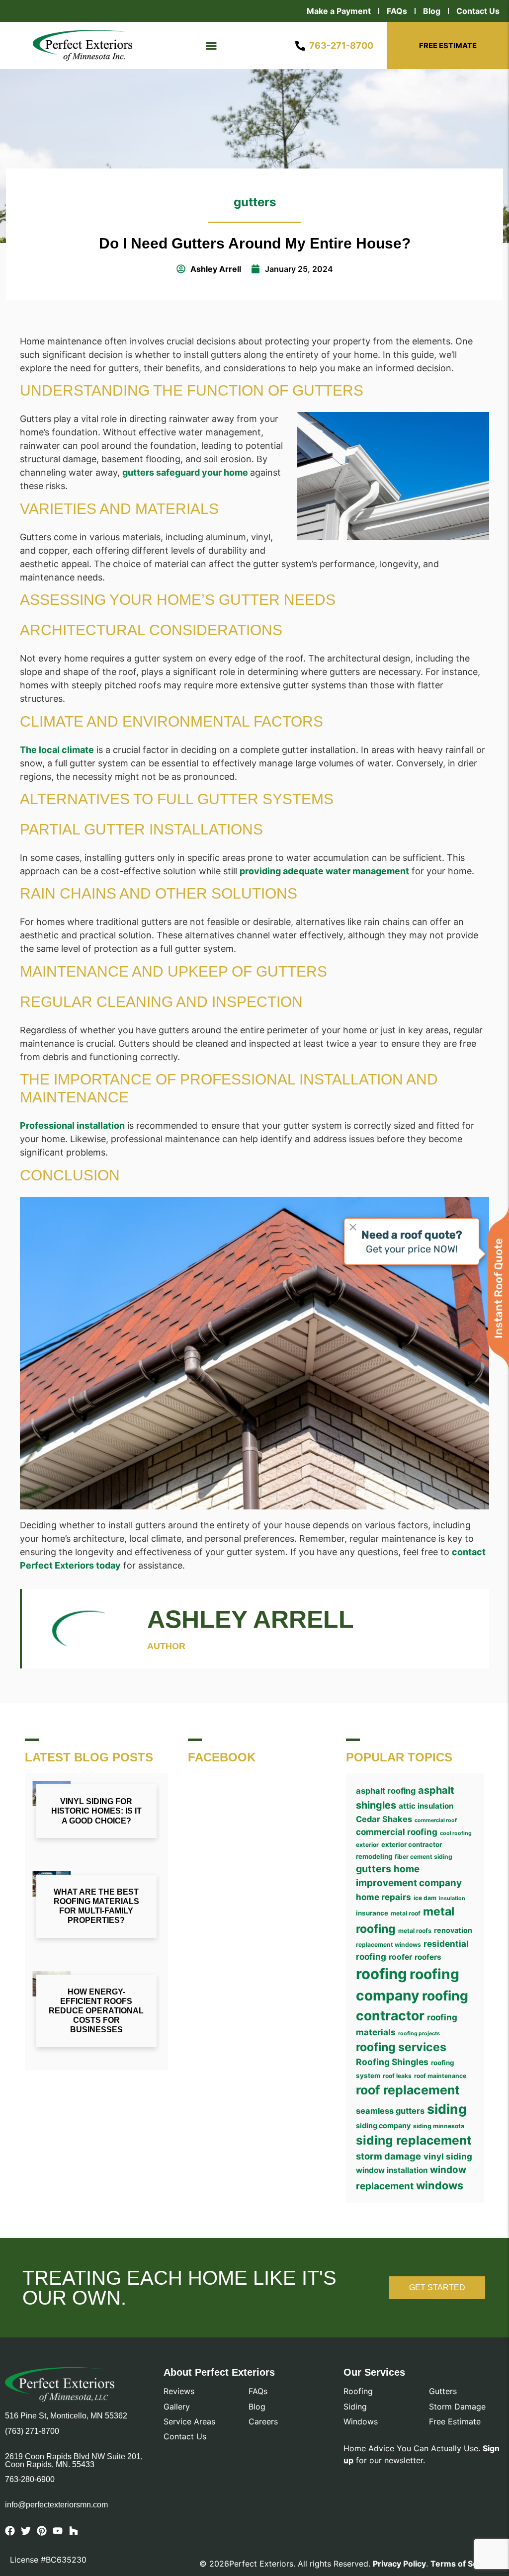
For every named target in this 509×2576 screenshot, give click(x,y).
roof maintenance (440, 2076)
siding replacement (414, 2140)
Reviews (179, 2391)
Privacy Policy (399, 2564)
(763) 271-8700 (32, 2431)
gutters (255, 202)
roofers (428, 1957)
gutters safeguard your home (186, 472)
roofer (400, 1957)
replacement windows (388, 1945)
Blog (432, 11)
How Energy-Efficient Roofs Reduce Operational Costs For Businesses (96, 2011)
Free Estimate (455, 2421)
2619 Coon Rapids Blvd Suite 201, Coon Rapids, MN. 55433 (74, 2461)
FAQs (397, 11)
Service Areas (189, 2421)
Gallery (177, 2407)
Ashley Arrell (251, 1619)
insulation (452, 1898)
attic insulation (426, 1806)
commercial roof (436, 1820)
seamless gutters (390, 2111)
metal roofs (415, 1931)
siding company (383, 2125)
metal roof (406, 1913)
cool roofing (456, 1833)
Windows (361, 2421)
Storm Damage (457, 2407)
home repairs (383, 1897)
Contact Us (478, 11)
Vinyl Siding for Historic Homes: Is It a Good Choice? (96, 1811)
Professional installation (72, 1125)
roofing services (401, 2047)
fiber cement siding (424, 1857)
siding (447, 2109)
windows (440, 2185)
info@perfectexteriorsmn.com (56, 2505)
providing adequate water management (324, 871)
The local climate (57, 750)
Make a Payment (339, 11)
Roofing (358, 2391)
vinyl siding (448, 2156)
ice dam (425, 1898)
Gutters (443, 2391)
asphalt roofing (386, 1791)
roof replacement (408, 2090)
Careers (263, 2421)
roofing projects (419, 2034)
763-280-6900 (30, 2479)
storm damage (388, 2156)
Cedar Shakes (384, 1819)
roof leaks (397, 2076)
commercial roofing (397, 1832)
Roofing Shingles (392, 2062)
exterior (367, 1845)
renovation (453, 1930)
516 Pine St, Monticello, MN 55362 (66, 2416)
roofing (382, 1974)
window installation (392, 2170)
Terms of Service (464, 2564)
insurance (372, 1913)
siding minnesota (439, 2126)
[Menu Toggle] (211, 46)
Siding (355, 2407)
